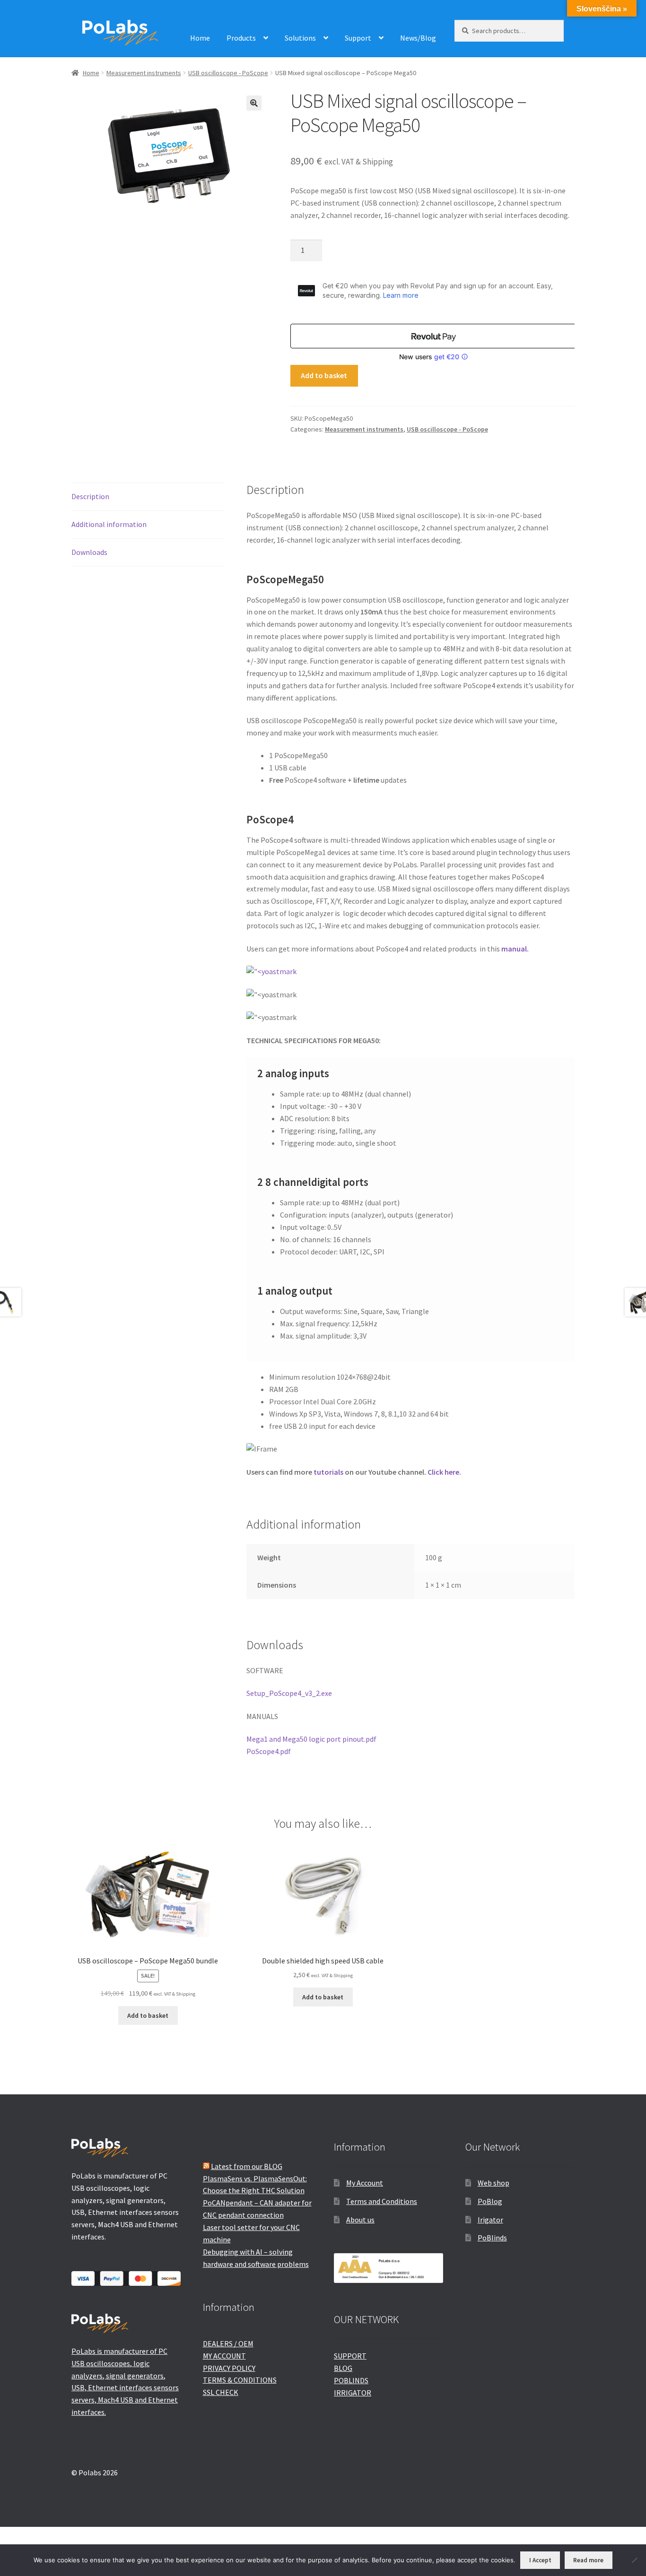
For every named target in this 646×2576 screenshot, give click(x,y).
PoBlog (490, 2201)
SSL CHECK (221, 2392)
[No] (634, 2560)
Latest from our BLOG (247, 2166)
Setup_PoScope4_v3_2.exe (289, 1693)
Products (241, 38)
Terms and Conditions (382, 2201)
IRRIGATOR (353, 2393)
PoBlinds (492, 2238)
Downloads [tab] (89, 552)
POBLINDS (351, 2380)
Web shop (493, 2183)
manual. (515, 949)
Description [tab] (90, 496)
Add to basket (324, 375)
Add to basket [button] (148, 2015)
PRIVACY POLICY (229, 2368)
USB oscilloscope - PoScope (228, 73)
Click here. (444, 1472)
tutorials (329, 1472)
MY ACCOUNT (224, 2356)
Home (200, 38)
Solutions (300, 38)
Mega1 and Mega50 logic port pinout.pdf (311, 1739)
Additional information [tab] (109, 524)
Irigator (490, 2220)
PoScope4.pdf (269, 1751)
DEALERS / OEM (228, 2343)
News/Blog (418, 38)
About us (360, 2220)
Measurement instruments (144, 73)
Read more (588, 2560)
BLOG (343, 2368)
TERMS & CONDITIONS (240, 2380)
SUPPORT (350, 2356)
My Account (365, 2183)
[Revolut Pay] (434, 336)
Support (358, 38)
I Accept (540, 2560)
